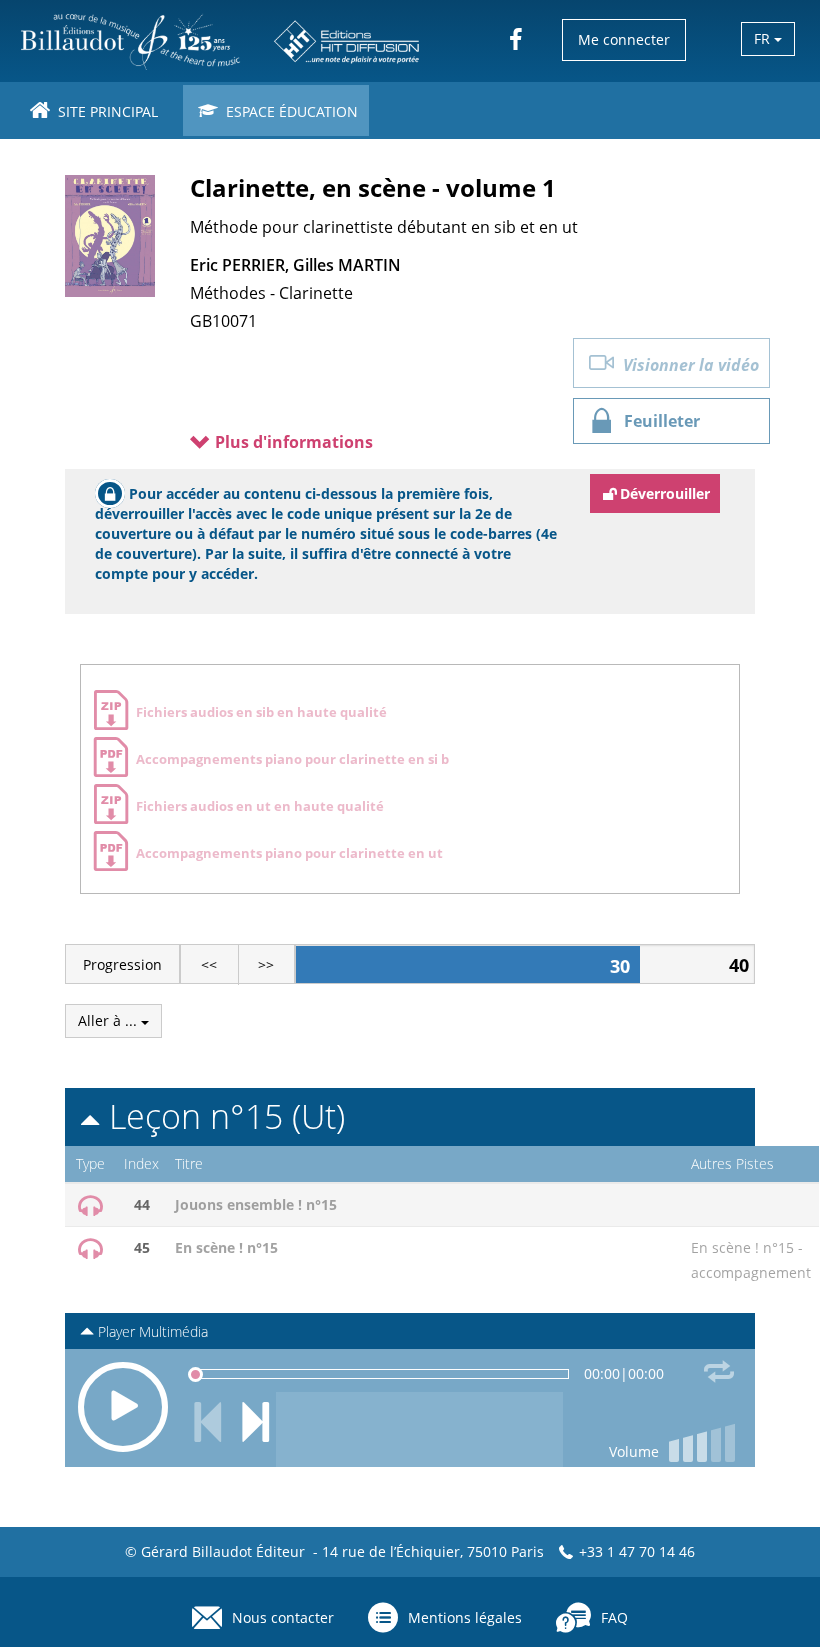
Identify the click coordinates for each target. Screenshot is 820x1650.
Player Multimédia (151, 1331)
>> (266, 964)
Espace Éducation (290, 111)
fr (764, 38)
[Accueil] (221, 41)
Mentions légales (465, 1617)
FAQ (614, 1617)
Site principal (106, 111)
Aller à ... (109, 1020)
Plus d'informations (292, 442)
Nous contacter (283, 1617)
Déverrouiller (665, 493)
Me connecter (624, 39)
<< (209, 964)
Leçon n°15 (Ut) (222, 1116)
